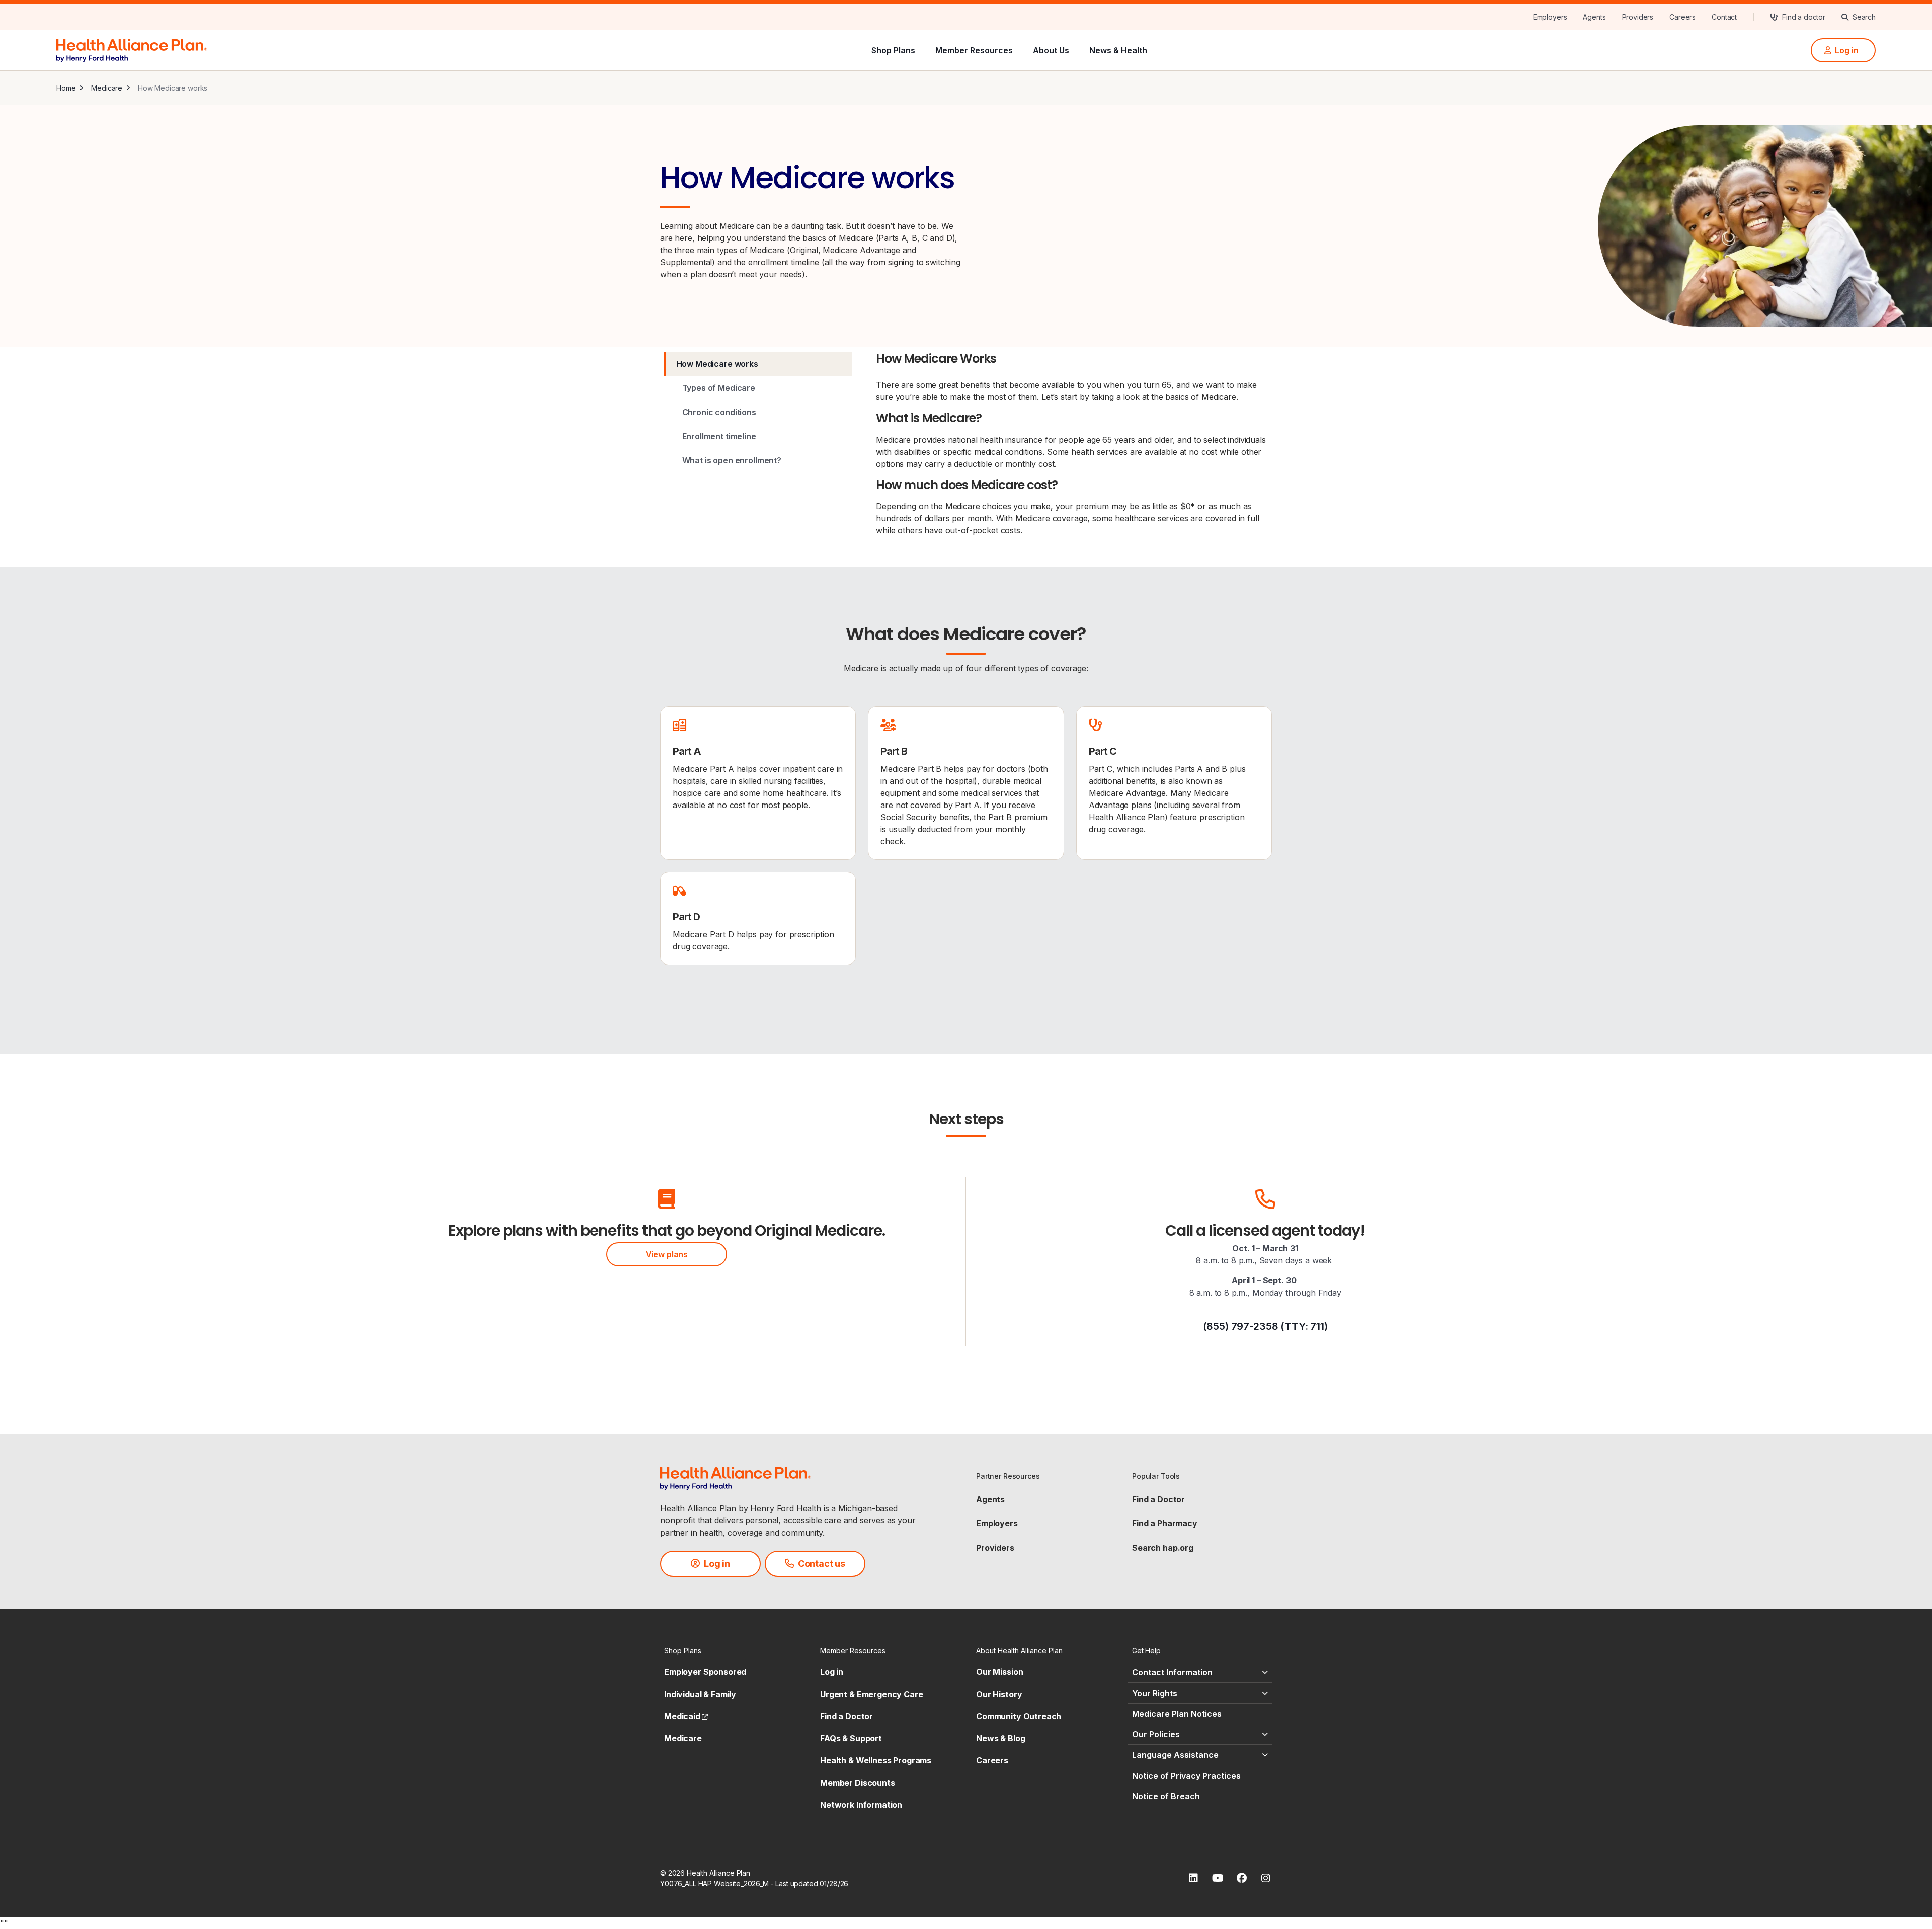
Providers (995, 1548)
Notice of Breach (1166, 1796)
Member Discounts (858, 1783)
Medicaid (686, 1716)
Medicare (107, 88)
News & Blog (1000, 1738)
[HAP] (132, 49)
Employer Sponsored (705, 1672)
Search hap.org (1163, 1548)
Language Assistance (1175, 1755)
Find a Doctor (1158, 1499)
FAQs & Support (851, 1738)
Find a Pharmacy (1165, 1523)
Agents (990, 1499)
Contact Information (1172, 1672)
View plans (667, 1254)
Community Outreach (1019, 1716)
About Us (1051, 50)
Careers (992, 1760)
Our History (999, 1694)
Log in (832, 1672)
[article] (758, 783)
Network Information (861, 1805)
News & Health (1118, 50)
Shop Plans (893, 50)
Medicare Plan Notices (1177, 1714)
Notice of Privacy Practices (1186, 1776)
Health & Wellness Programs (876, 1760)
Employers (997, 1523)
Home (66, 88)
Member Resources (974, 50)
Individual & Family (700, 1694)
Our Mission (999, 1672)
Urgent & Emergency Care (872, 1694)
